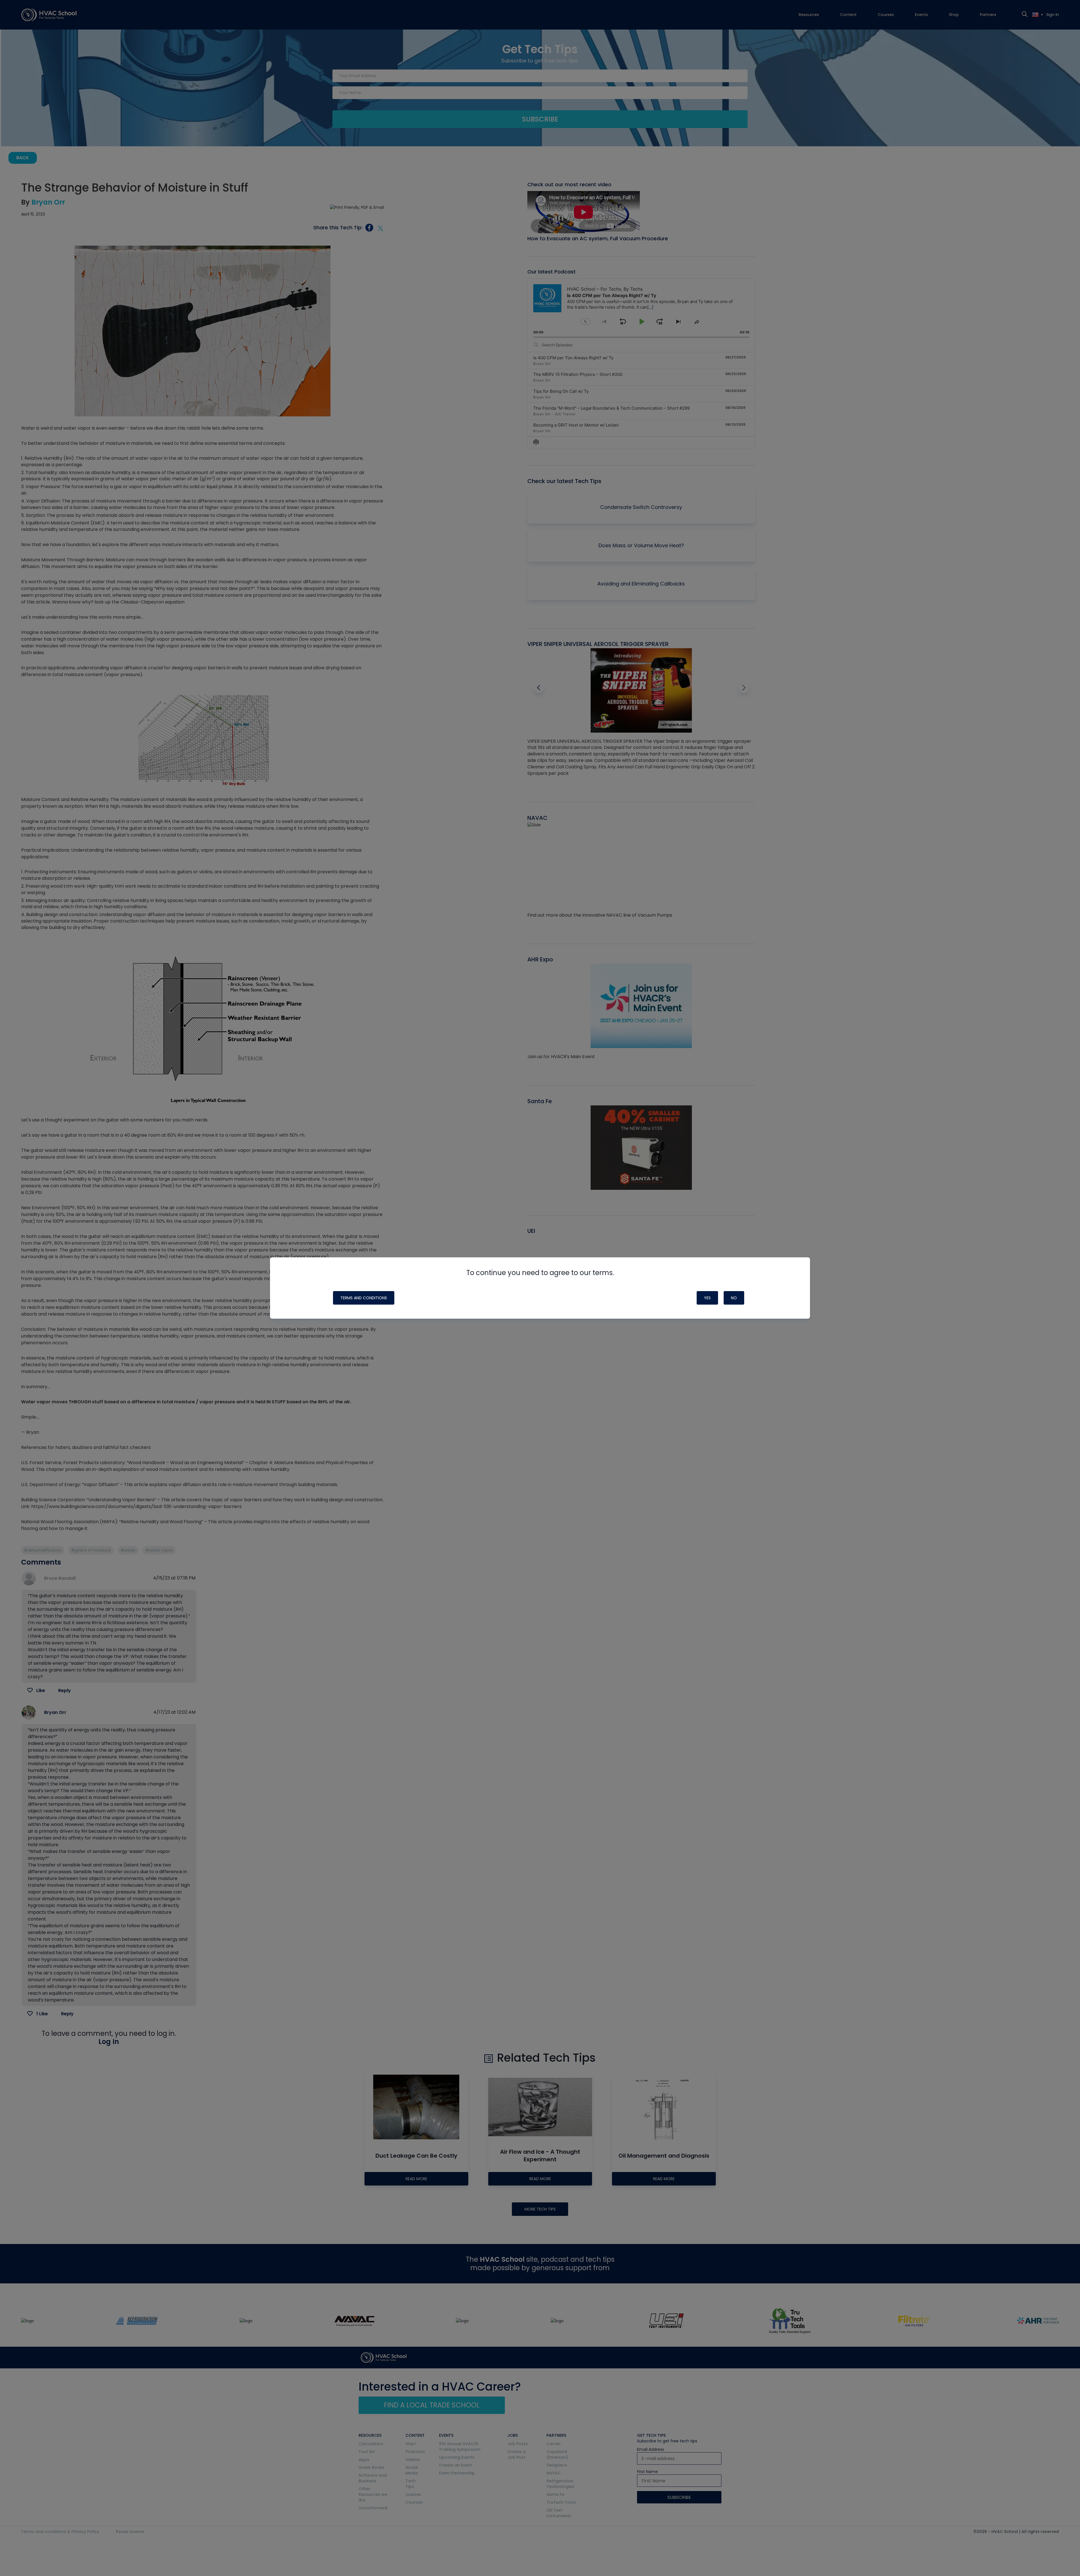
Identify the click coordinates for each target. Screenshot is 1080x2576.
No (734, 1298)
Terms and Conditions (364, 1298)
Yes (707, 1298)
